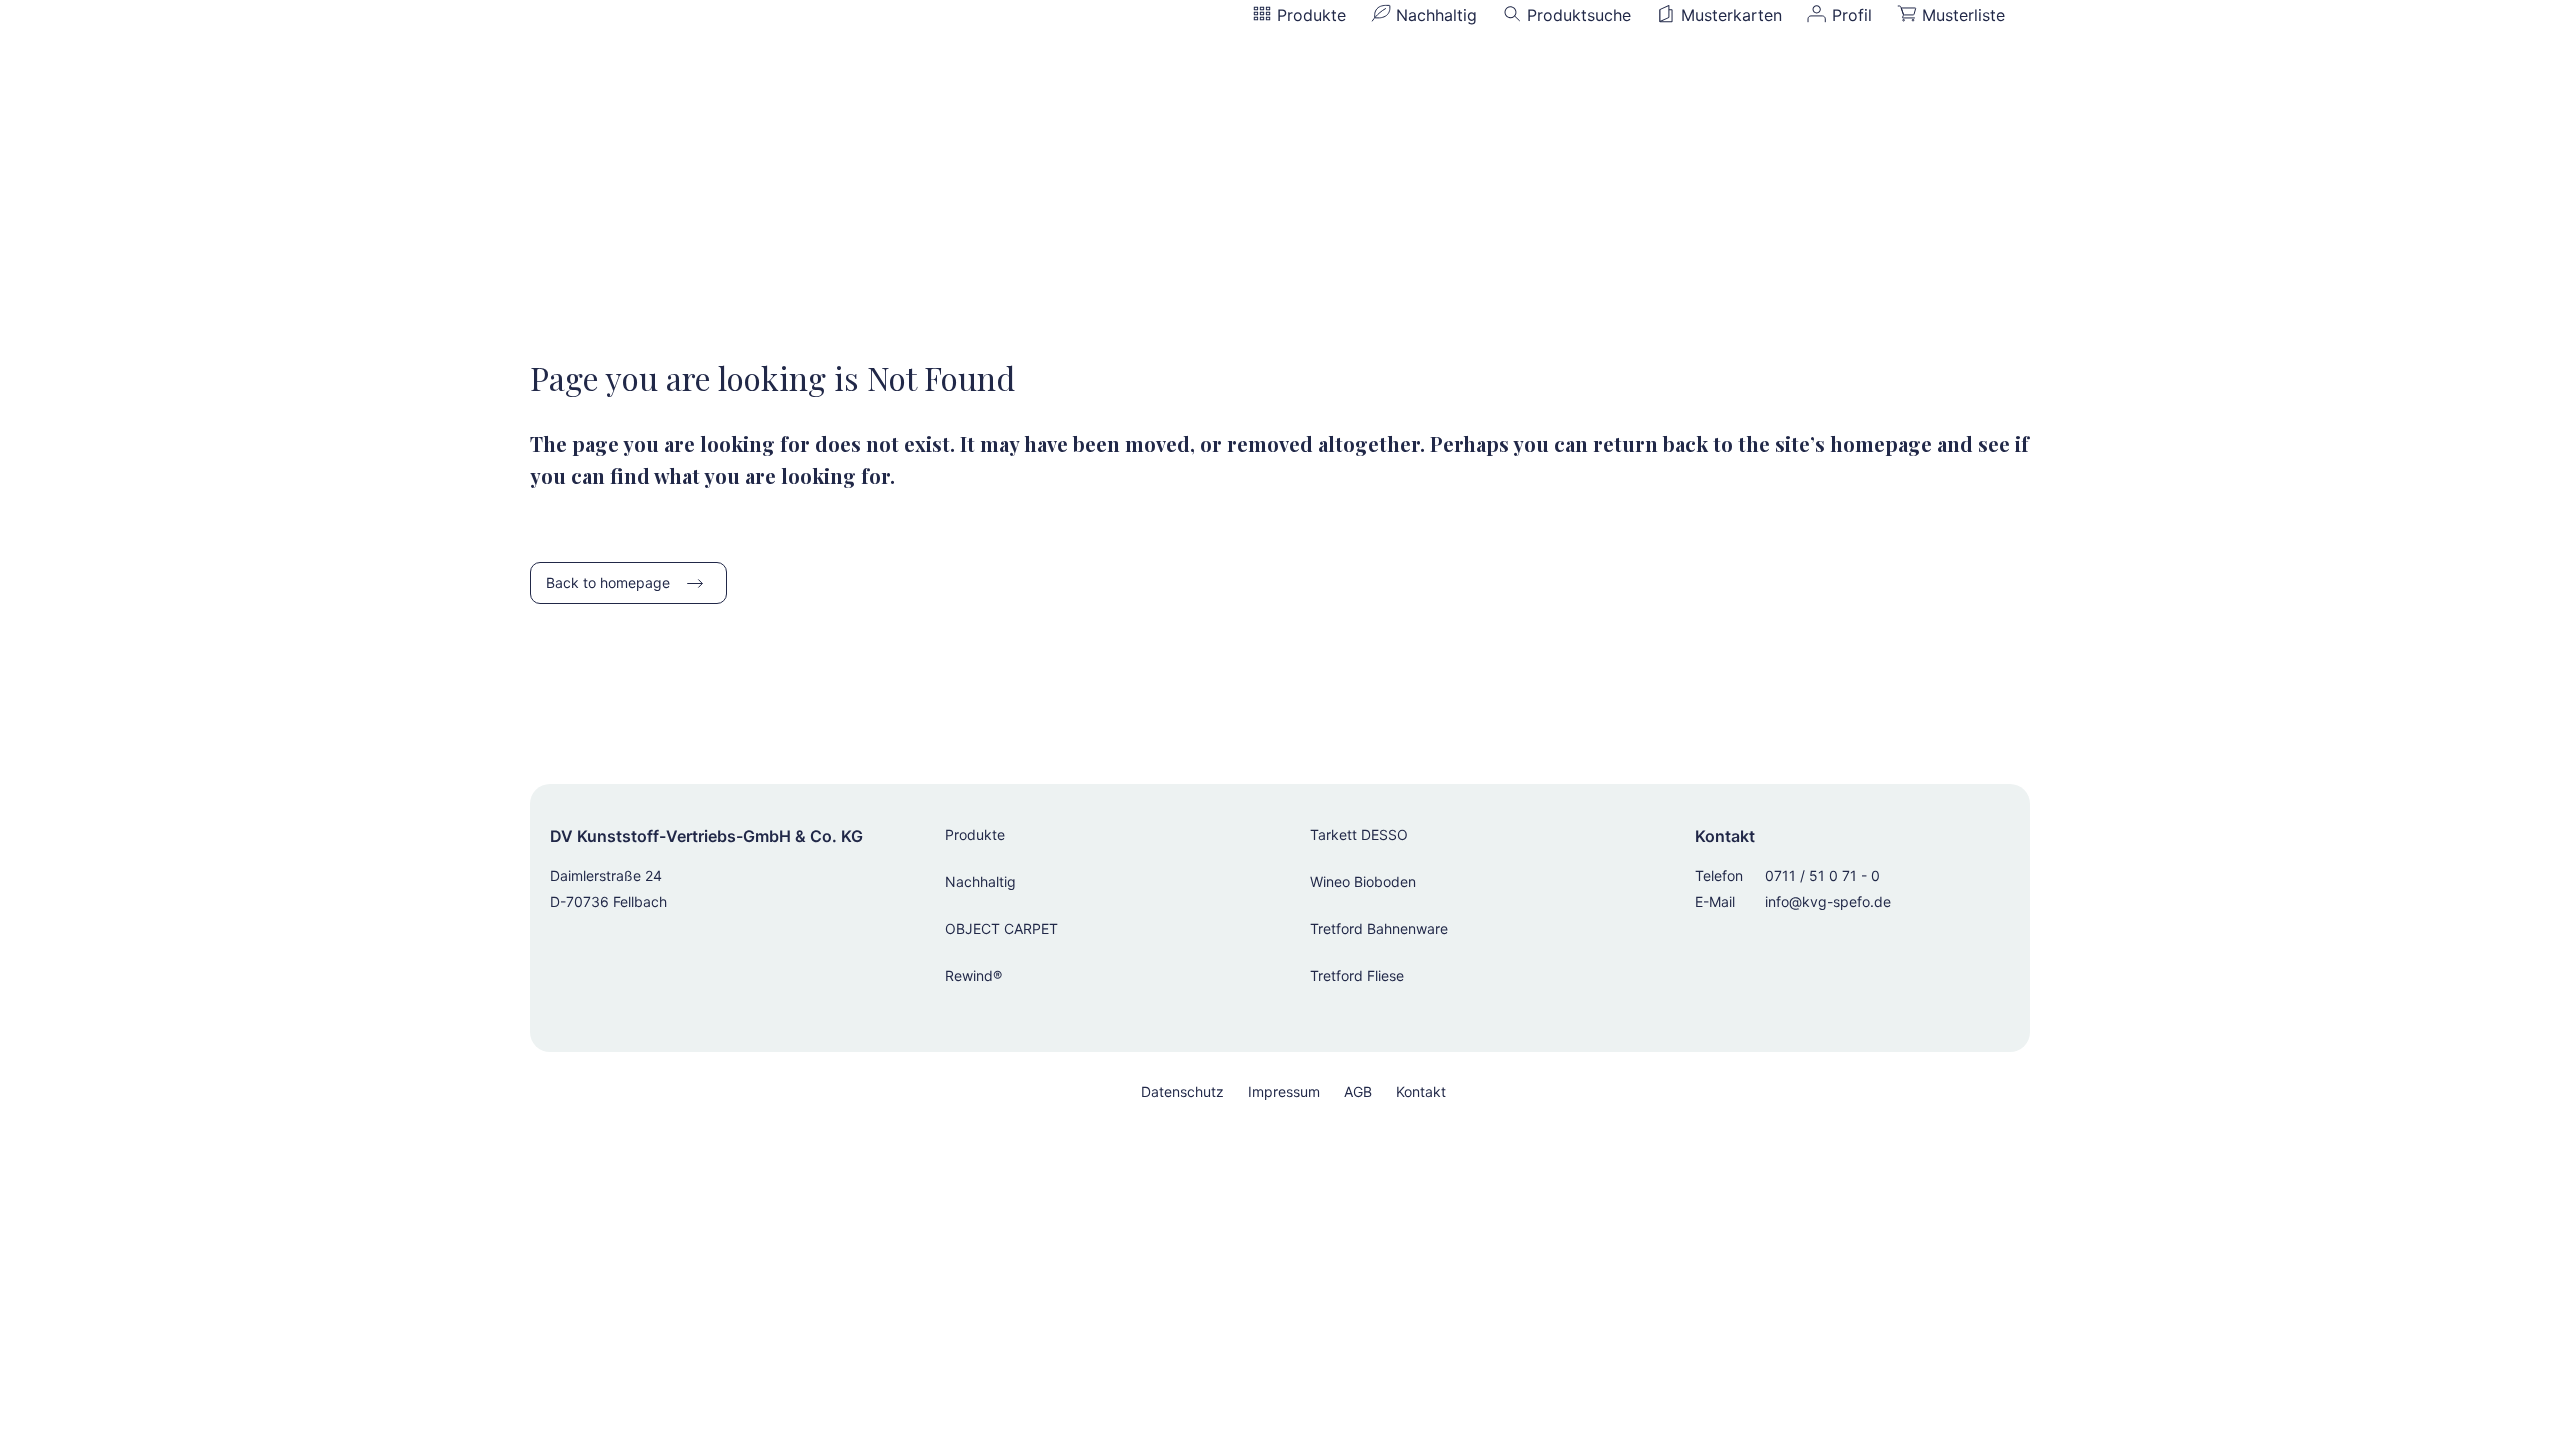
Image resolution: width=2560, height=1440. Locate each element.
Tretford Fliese (1357, 975)
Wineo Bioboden (1363, 881)
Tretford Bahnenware (1379, 928)
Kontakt (1421, 1091)
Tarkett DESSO (1359, 834)
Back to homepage (608, 582)
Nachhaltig (980, 881)
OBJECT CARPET (1001, 928)
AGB (1358, 1091)
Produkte (975, 834)
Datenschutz (1182, 1091)
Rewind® (973, 975)
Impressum (1284, 1091)
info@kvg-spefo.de (1828, 901)
